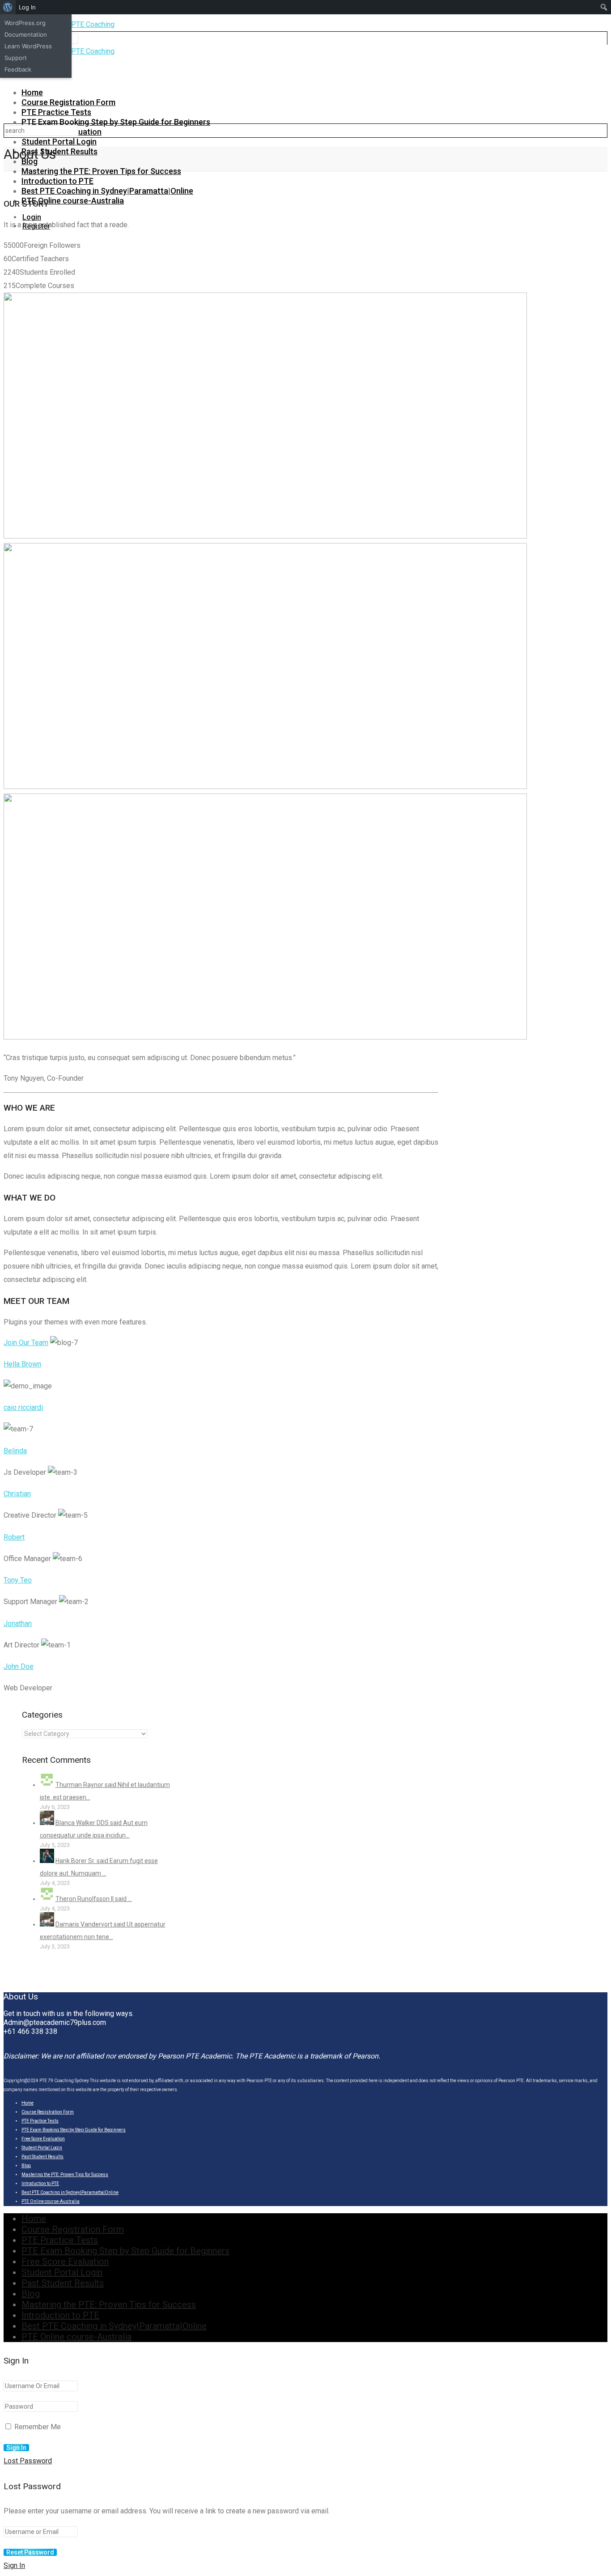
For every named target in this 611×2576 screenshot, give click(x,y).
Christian (17, 1494)
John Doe (19, 1666)
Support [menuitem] (16, 58)
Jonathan (18, 1623)
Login (32, 217)
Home (32, 92)
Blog (26, 2166)
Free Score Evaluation (43, 2139)
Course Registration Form (68, 102)
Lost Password (28, 2461)
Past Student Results (59, 151)
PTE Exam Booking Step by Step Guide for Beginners (116, 122)
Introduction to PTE (57, 181)
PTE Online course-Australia (73, 201)
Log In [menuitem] (27, 7)
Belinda (15, 1451)
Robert (14, 1537)
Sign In (14, 2565)
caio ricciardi (23, 1407)
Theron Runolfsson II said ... (94, 1899)
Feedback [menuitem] (18, 69)
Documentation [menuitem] (26, 34)
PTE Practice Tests (56, 112)
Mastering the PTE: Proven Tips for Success (101, 171)
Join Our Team (26, 1343)
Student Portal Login (59, 142)
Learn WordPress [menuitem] (28, 46)
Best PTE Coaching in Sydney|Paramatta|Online (107, 191)
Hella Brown (22, 1364)
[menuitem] (8, 7)
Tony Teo (18, 1580)
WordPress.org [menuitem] (25, 23)
